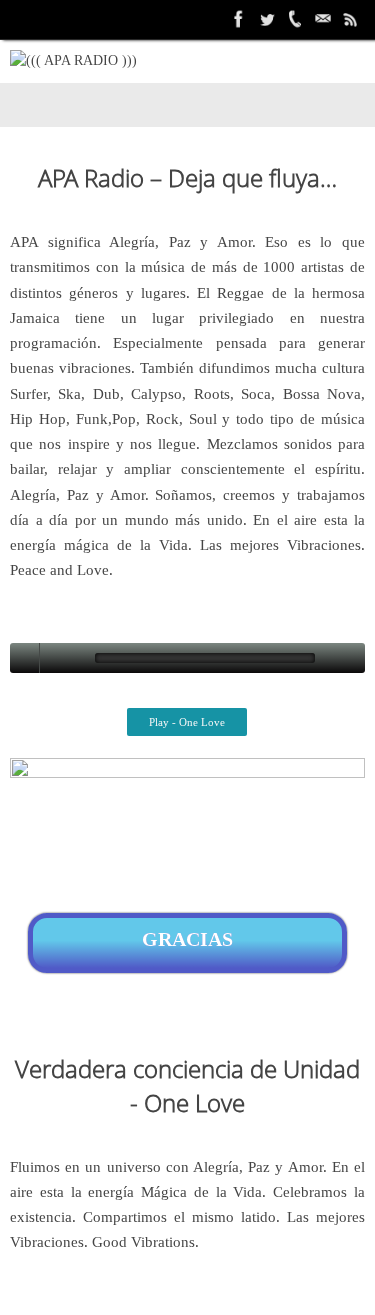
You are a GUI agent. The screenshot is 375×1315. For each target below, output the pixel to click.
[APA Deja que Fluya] (239, 19)
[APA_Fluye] (267, 19)
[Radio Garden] (351, 19)
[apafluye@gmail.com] (323, 19)
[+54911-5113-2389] (295, 19)
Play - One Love (187, 722)
